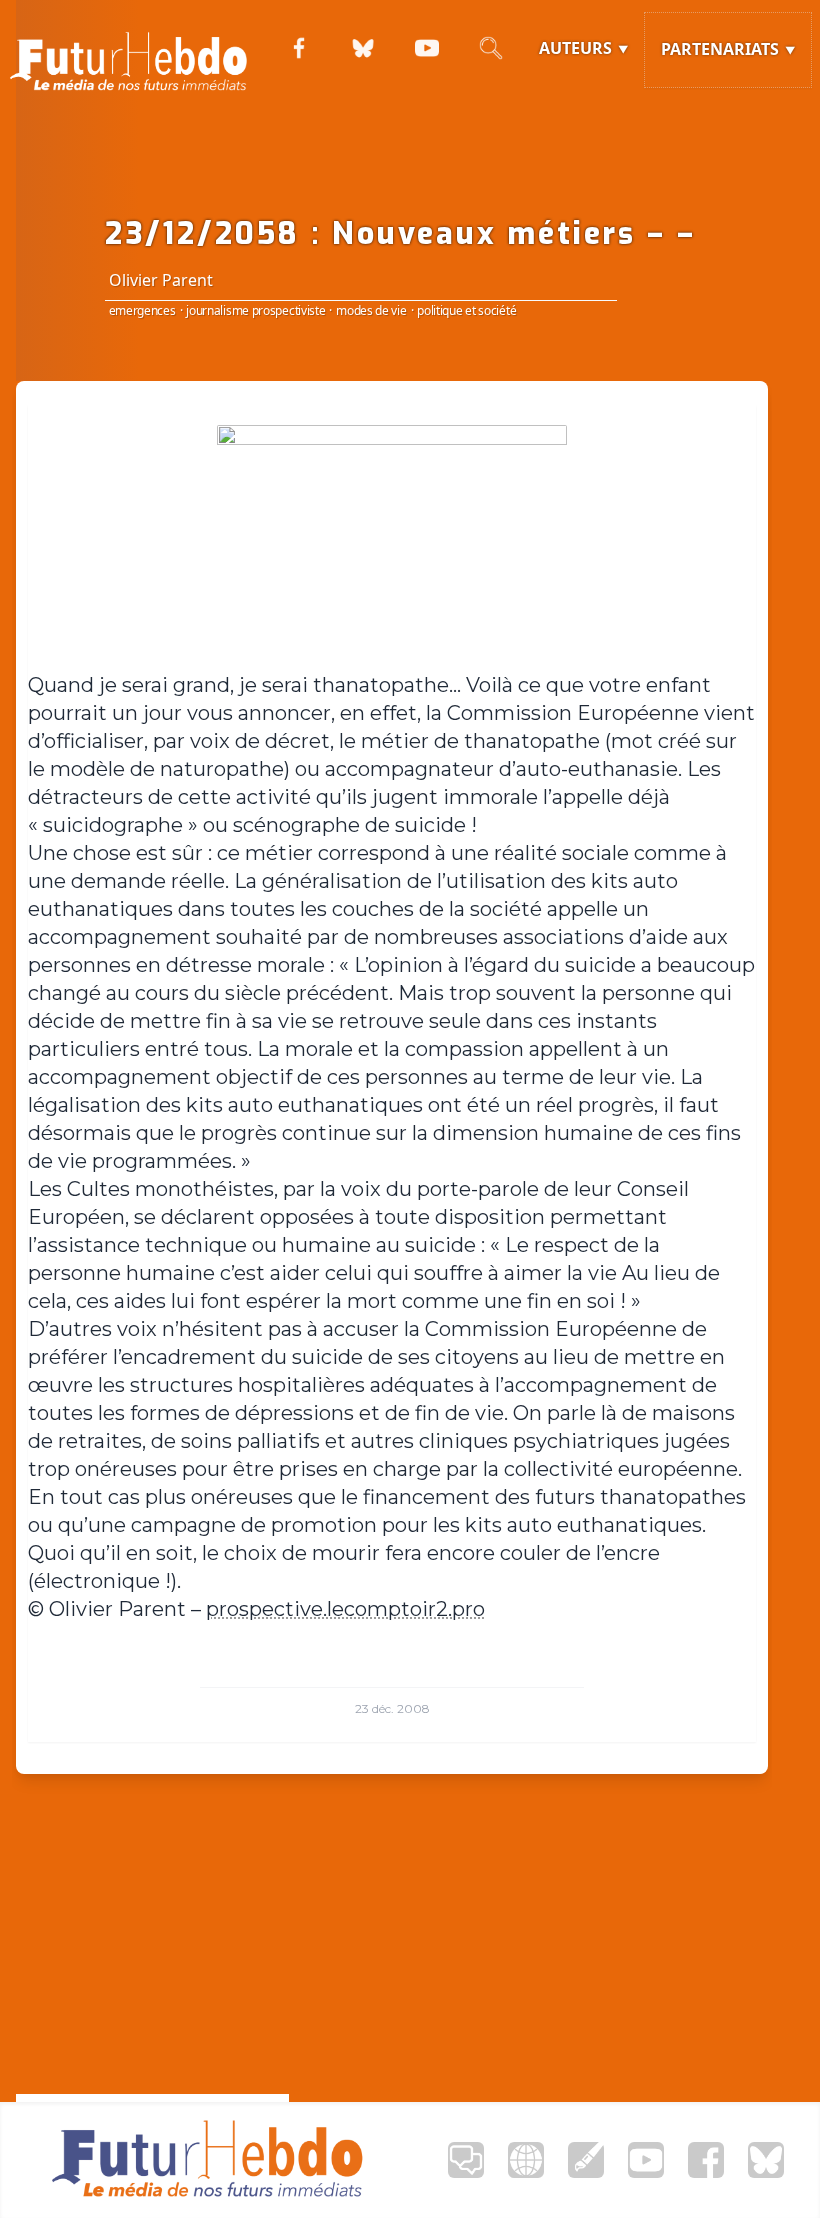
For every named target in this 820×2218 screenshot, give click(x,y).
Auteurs (575, 48)
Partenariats (720, 49)
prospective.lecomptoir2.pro (345, 1609)
